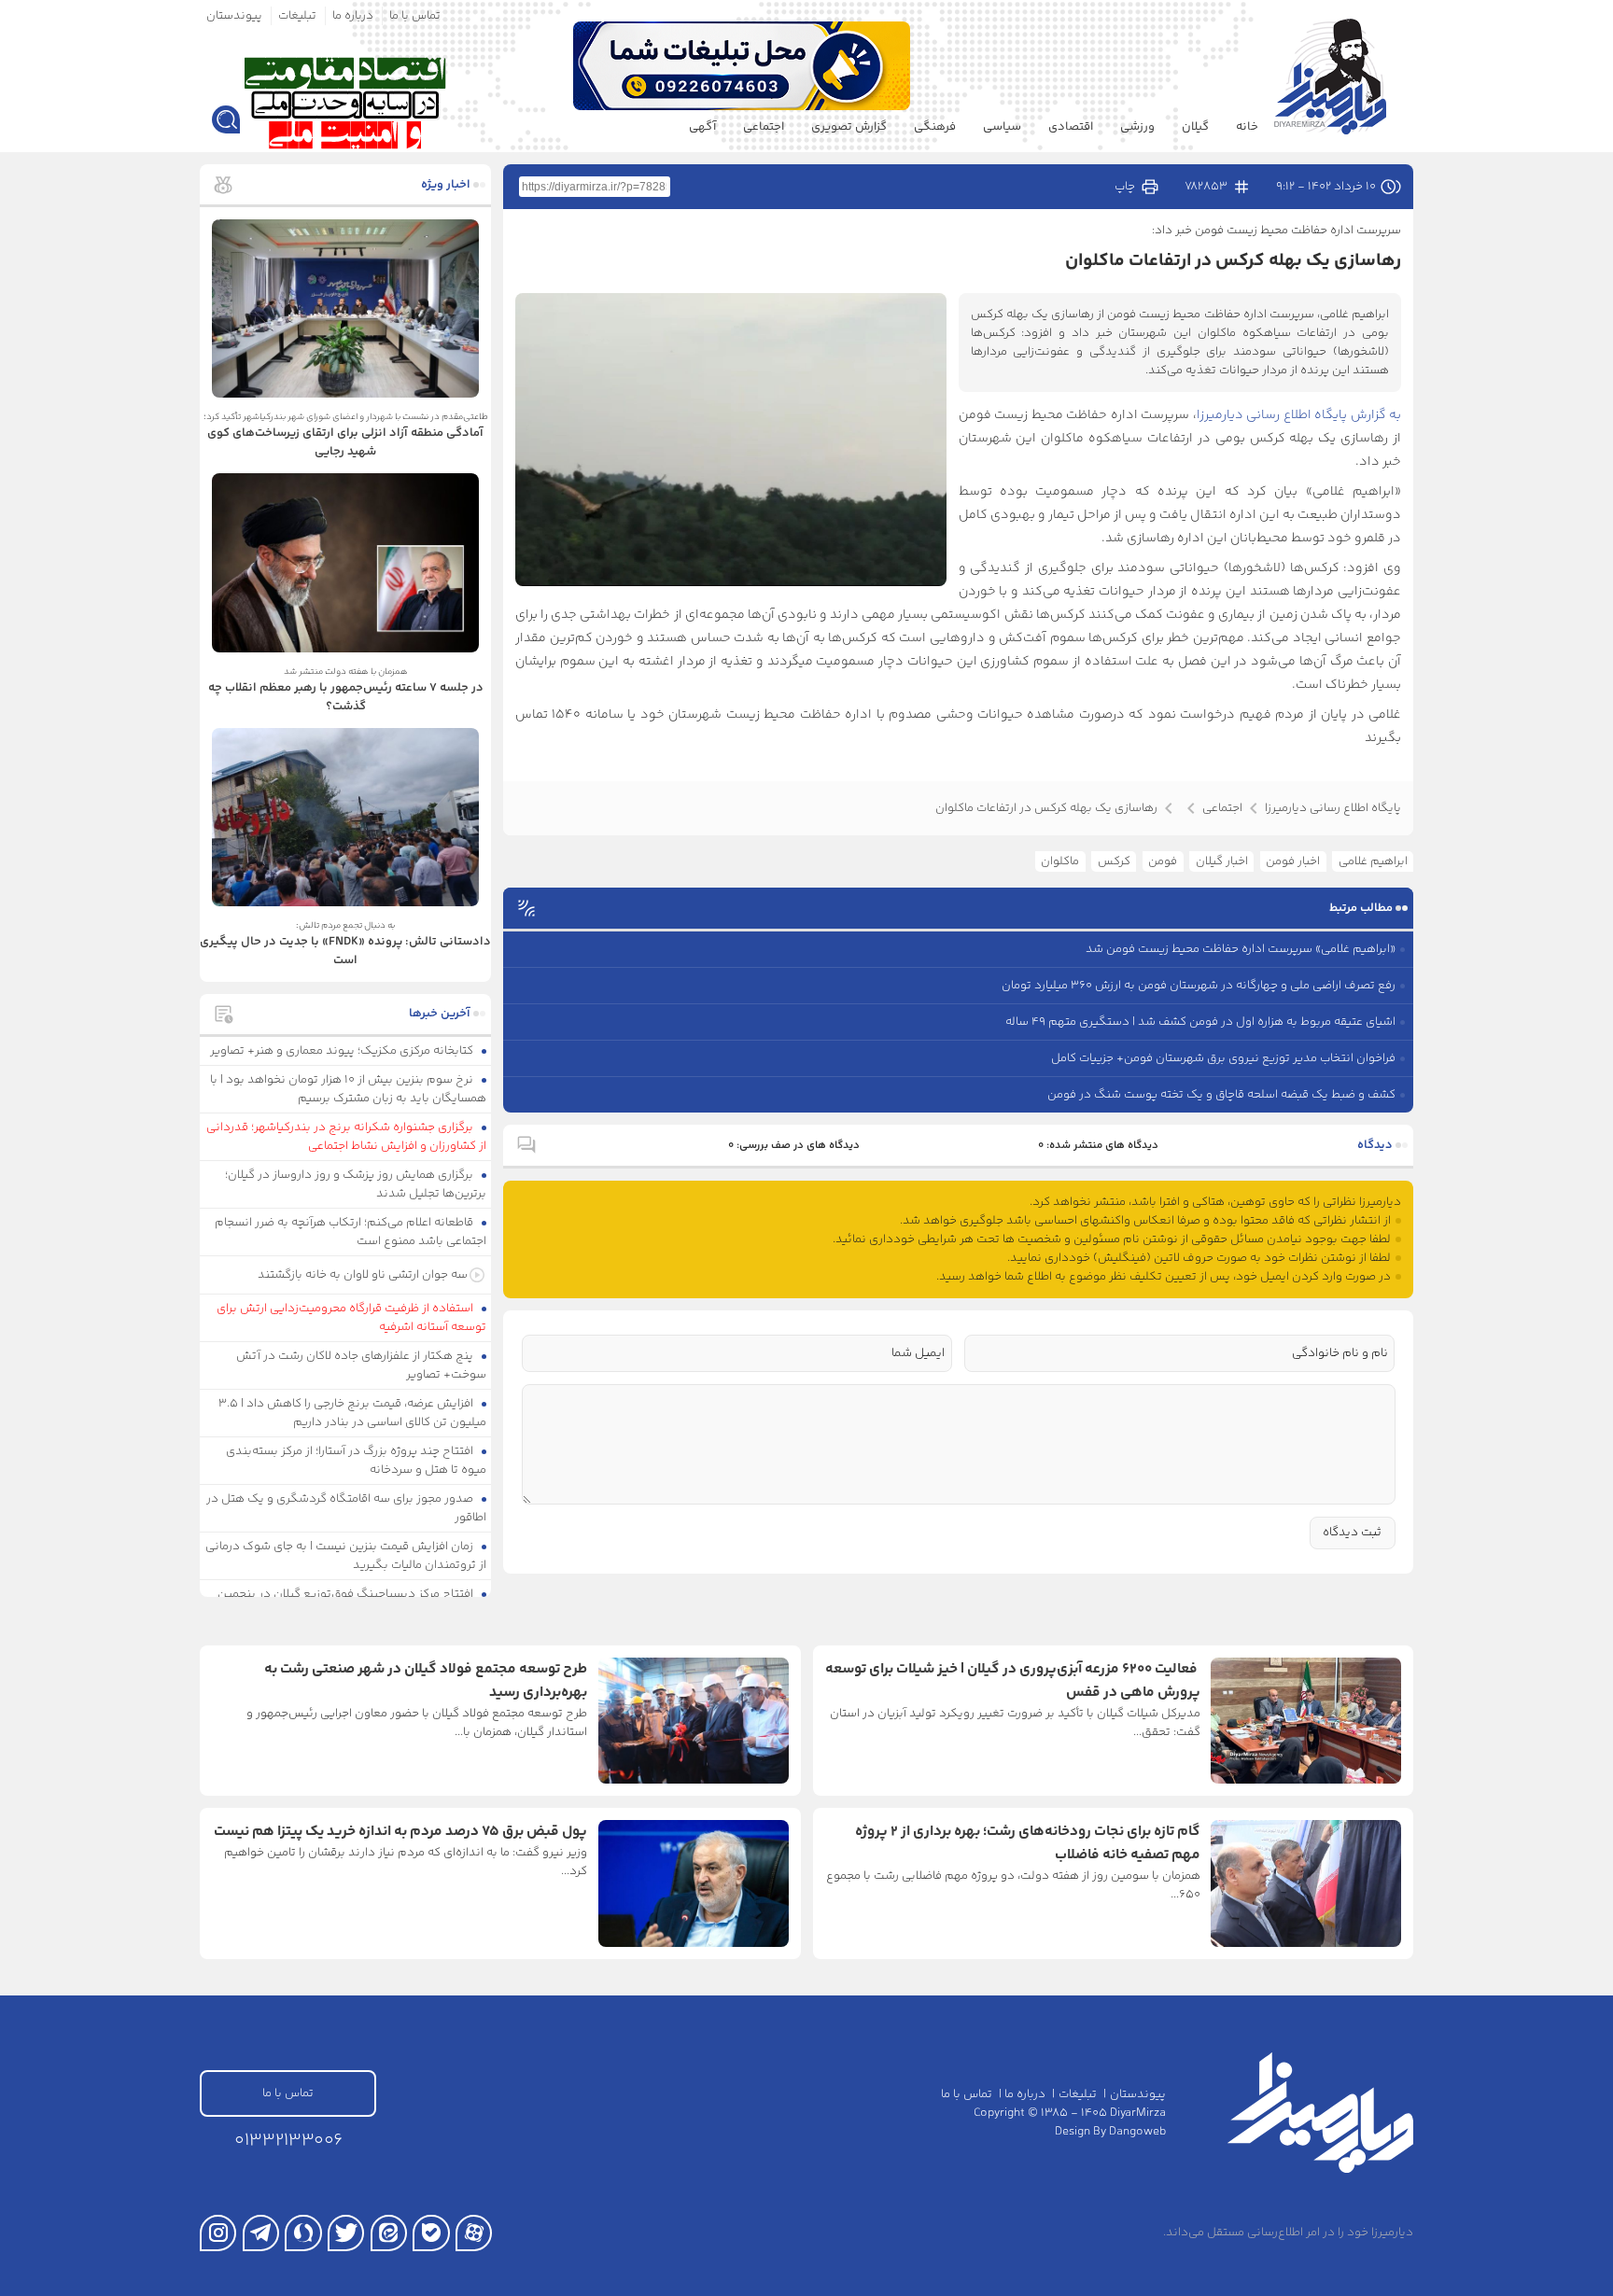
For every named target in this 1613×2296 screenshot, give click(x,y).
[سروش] (303, 2233)
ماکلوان (1060, 861)
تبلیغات (297, 16)
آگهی (702, 127)
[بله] (431, 2233)
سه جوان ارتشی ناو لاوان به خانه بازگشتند (363, 1275)
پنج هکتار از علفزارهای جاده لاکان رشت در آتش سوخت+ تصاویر (362, 1365)
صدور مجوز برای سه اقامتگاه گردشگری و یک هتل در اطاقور (347, 1508)
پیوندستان (234, 16)
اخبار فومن (1293, 861)
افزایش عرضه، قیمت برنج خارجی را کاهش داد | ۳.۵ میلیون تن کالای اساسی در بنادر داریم (353, 1413)
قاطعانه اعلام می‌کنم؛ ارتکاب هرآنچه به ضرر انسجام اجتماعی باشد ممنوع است (351, 1232)
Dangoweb (1137, 2132)
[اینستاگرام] (218, 2233)
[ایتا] (389, 2233)
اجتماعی (764, 127)
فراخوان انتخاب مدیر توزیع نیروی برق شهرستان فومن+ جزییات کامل (1223, 1058)
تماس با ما (415, 16)
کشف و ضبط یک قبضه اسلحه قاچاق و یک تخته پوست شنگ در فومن (1221, 1095)
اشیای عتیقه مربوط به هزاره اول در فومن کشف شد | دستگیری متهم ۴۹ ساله (1200, 1022)
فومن (1163, 861)
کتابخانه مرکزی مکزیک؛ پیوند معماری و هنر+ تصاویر (343, 1051)
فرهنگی (935, 127)
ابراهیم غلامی (1373, 861)
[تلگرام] (261, 2233)
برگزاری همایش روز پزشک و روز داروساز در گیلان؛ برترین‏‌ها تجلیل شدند (356, 1184)
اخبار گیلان (1222, 861)
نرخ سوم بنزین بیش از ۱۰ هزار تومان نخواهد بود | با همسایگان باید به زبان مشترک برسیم (349, 1089)
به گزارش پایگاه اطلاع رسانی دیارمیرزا (1299, 415)
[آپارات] (474, 2233)
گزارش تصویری (849, 127)
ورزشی (1137, 127)
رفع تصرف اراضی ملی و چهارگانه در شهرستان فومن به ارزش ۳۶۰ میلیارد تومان (1199, 986)
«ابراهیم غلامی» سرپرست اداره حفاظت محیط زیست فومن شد (1241, 949)
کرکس (1114, 861)
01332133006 (288, 2141)
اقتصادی (1071, 127)
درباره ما (353, 16)
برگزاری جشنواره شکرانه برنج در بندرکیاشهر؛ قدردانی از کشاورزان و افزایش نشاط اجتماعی (347, 1137)
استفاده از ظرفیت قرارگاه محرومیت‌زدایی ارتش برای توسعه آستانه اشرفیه (352, 1318)
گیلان (1195, 127)
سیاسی (1002, 127)
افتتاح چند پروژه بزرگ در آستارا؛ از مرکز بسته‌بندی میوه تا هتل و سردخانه (357, 1461)
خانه (1247, 127)
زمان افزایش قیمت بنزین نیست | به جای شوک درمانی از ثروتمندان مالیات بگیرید (346, 1556)
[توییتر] (346, 2233)
